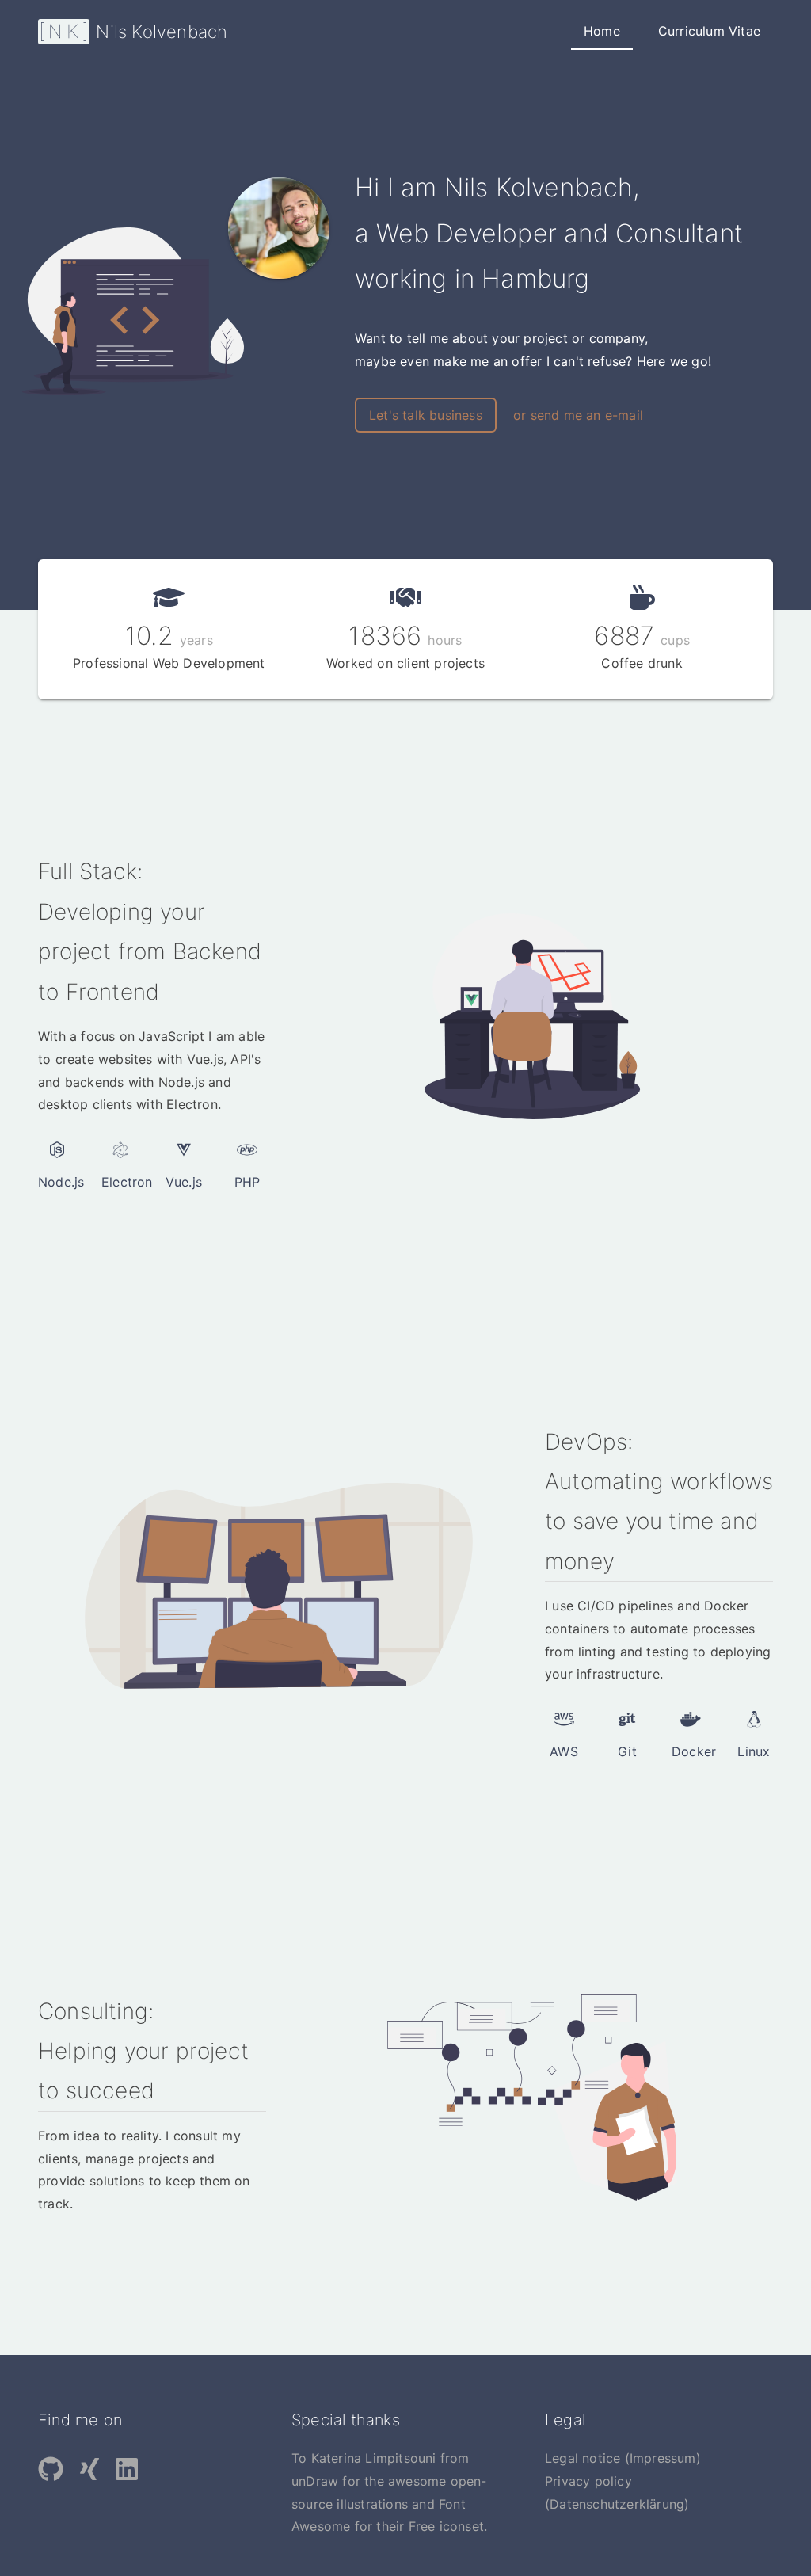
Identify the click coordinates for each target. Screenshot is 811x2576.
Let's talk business (426, 415)
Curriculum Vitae (709, 31)
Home (602, 31)
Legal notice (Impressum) (623, 2458)
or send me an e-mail (578, 415)
